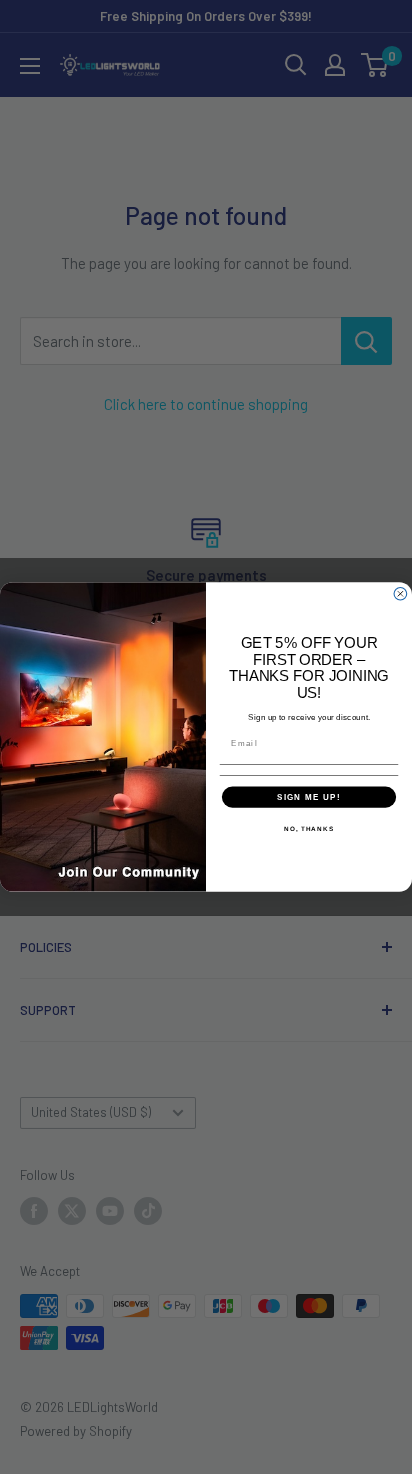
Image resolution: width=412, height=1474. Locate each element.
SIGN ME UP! (309, 796)
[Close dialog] (400, 594)
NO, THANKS (309, 828)
